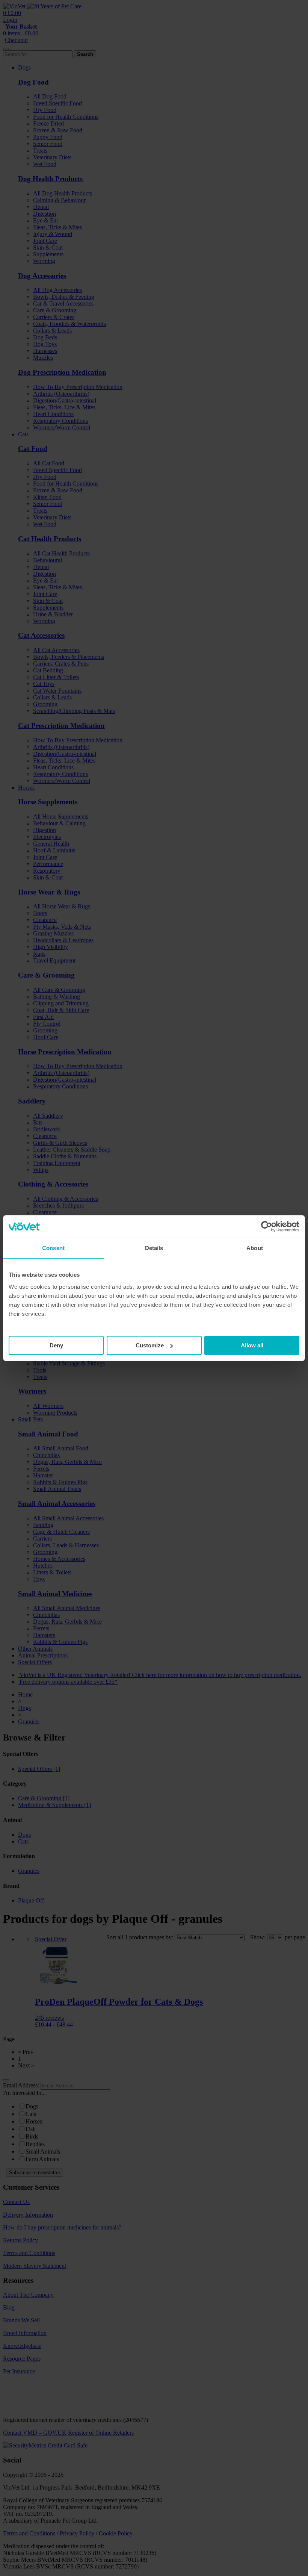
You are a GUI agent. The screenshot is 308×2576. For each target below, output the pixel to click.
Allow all (252, 1345)
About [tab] (255, 1248)
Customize (150, 1345)
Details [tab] (154, 1248)
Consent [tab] (53, 1248)
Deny (56, 1345)
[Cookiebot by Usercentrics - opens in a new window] (266, 1226)
